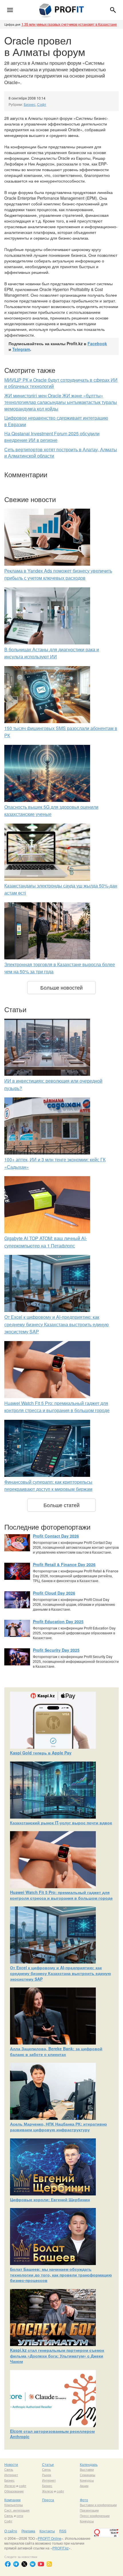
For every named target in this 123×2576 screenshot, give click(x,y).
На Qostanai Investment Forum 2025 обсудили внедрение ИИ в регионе (52, 437)
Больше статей (61, 1505)
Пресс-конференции (95, 2516)
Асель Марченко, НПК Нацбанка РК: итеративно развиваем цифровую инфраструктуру (58, 2127)
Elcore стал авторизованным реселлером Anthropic (52, 2434)
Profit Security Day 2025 (56, 1650)
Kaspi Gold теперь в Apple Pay (41, 1753)
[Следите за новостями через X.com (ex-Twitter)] (24, 2564)
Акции (84, 2486)
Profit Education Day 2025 (58, 1621)
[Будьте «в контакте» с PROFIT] (33, 2564)
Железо (10, 2486)
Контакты (47, 2531)
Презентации (89, 2510)
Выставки (87, 2469)
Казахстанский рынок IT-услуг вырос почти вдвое (61, 1823)
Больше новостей (61, 987)
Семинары (88, 2475)
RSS (63, 2531)
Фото (84, 2500)
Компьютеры (14, 2505)
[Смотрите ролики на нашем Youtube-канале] (41, 2564)
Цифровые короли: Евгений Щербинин (50, 2199)
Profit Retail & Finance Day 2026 (64, 1564)
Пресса (48, 2500)
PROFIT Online (49, 2538)
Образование (14, 2491)
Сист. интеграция (17, 2510)
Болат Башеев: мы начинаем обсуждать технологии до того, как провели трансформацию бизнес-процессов (61, 2275)
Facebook (97, 343)
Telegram (21, 349)
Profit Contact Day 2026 (56, 1536)
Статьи (48, 2464)
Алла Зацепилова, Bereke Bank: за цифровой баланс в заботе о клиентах (56, 2051)
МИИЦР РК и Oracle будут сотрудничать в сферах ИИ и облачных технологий (61, 383)
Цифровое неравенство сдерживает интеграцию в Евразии (56, 421)
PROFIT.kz (60, 2548)
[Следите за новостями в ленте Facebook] (8, 2564)
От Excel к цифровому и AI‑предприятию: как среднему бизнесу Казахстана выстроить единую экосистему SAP (56, 1324)
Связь (9, 2469)
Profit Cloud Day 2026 (54, 1593)
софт (23, 2486)
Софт (42, 104)
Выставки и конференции (98, 2505)
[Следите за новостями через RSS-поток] (49, 2564)
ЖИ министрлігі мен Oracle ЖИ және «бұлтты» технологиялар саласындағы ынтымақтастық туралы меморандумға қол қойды (61, 402)
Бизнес (30, 104)
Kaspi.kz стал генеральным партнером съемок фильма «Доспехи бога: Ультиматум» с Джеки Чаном (57, 2356)
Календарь (89, 2464)
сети (20, 2516)
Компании (12, 2500)
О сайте (11, 2531)
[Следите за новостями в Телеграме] (16, 2564)
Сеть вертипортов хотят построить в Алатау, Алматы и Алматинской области (61, 453)
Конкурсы (87, 2480)
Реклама (28, 2531)
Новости (11, 2464)
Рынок (47, 2475)
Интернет (11, 2475)
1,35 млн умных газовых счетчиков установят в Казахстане (69, 24)
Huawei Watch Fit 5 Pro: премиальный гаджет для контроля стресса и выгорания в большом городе (61, 1895)
